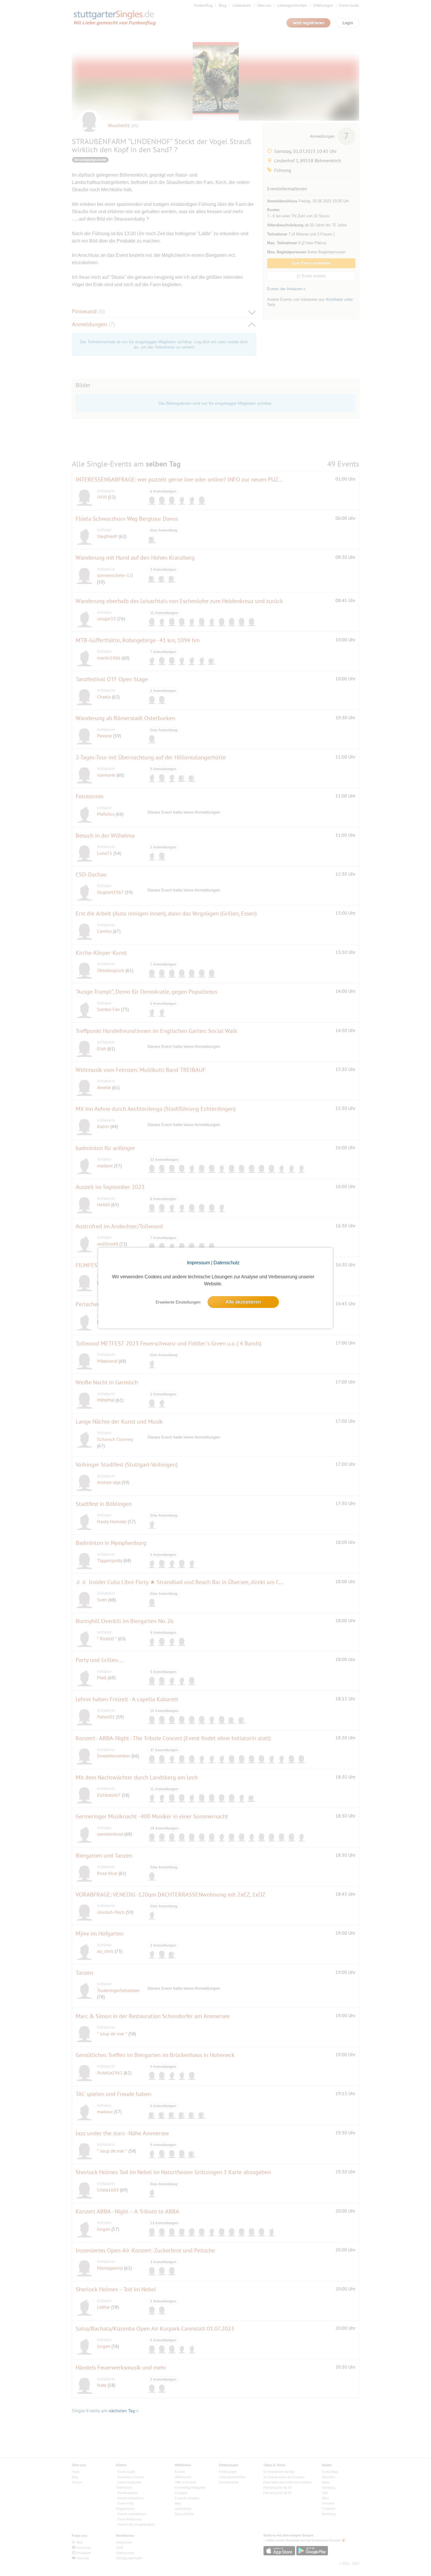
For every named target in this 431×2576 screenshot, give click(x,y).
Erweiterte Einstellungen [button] (178, 1302)
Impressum (198, 1263)
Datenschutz (226, 1263)
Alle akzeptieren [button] (243, 1302)
